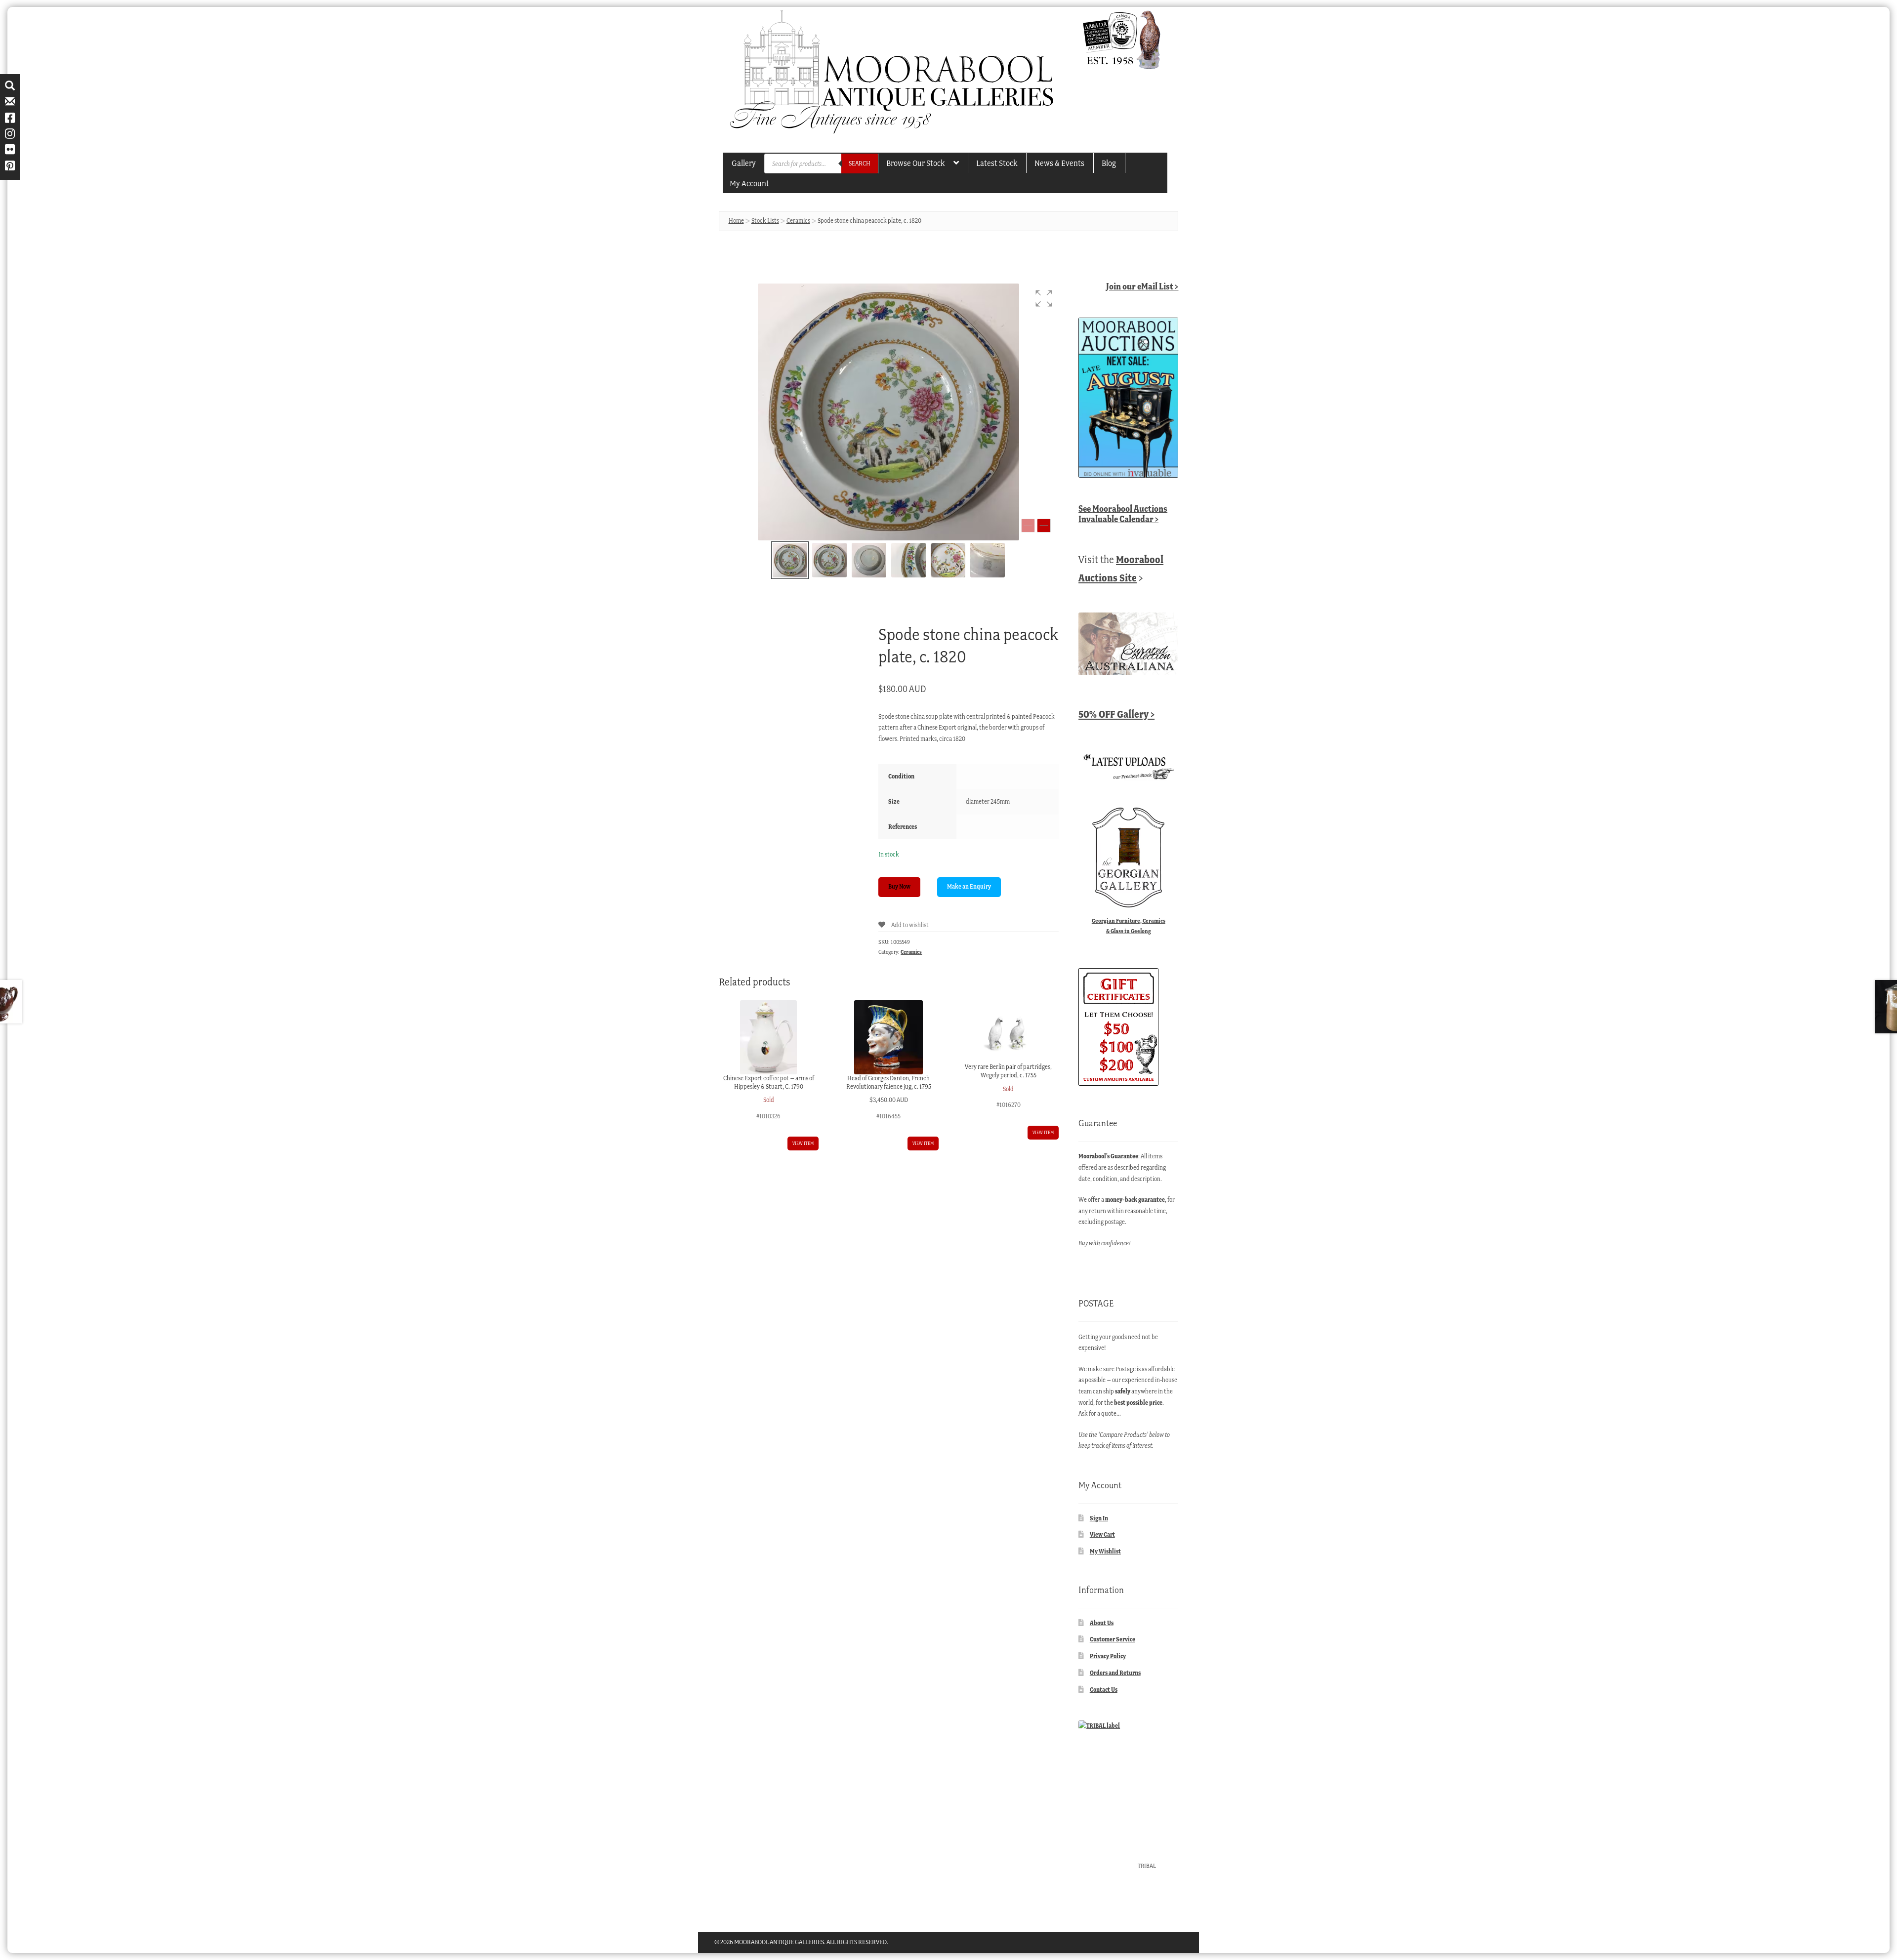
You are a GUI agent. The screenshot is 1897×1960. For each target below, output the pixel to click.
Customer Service (1113, 1639)
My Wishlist (1105, 1551)
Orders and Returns (1115, 1673)
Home (736, 221)
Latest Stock (997, 163)
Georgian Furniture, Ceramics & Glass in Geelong (1129, 926)
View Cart (1102, 1534)
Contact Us (1104, 1690)
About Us (1102, 1623)
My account (749, 183)
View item (803, 1143)
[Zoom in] (1044, 526)
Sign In (1099, 1518)
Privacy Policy (1108, 1656)
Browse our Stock (915, 163)
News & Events (1059, 163)
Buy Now (899, 886)
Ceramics (798, 221)
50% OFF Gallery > (1116, 714)
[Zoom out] (1028, 526)
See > (1123, 514)
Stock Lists (765, 221)
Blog (1109, 163)
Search (860, 163)
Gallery (744, 163)
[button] (1044, 298)
